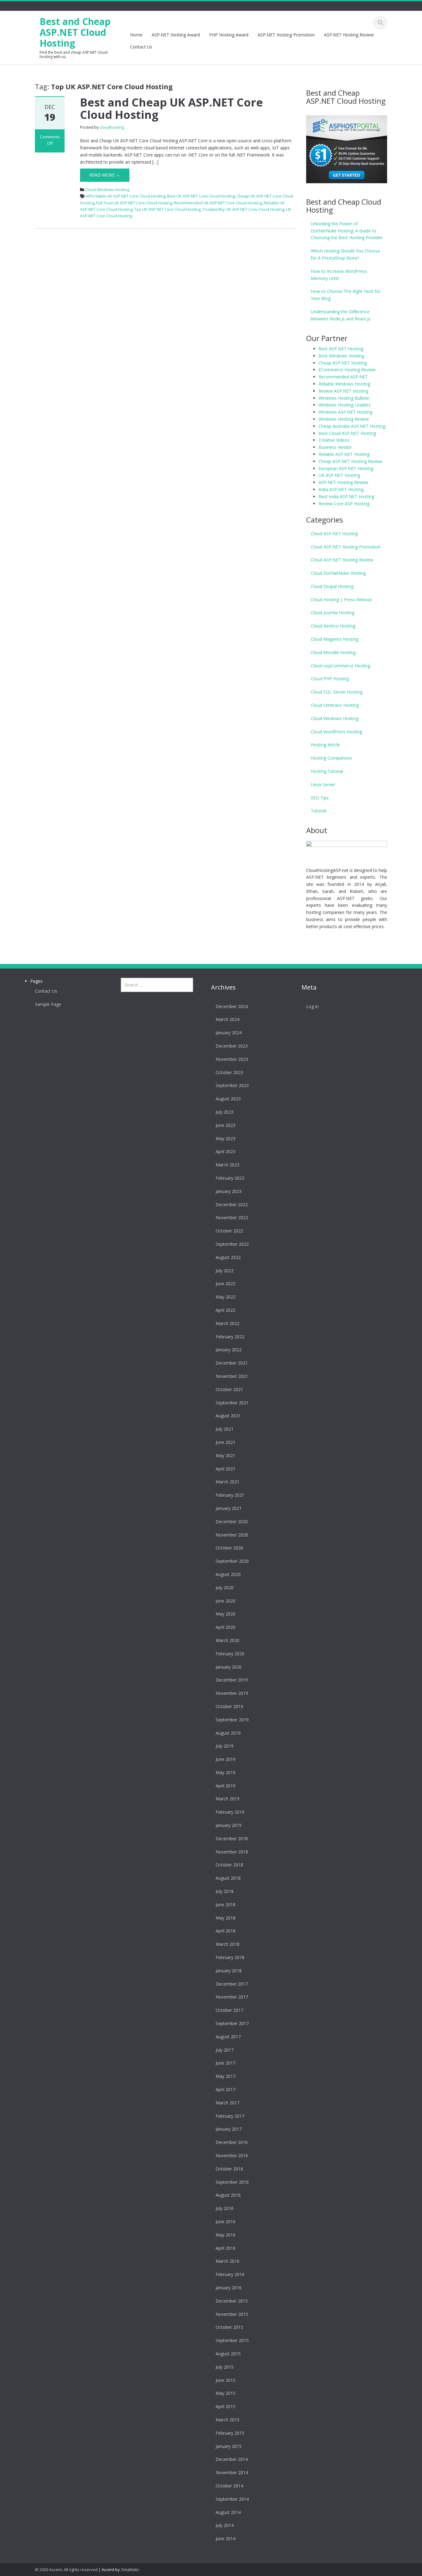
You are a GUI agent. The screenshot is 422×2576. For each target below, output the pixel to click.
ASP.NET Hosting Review (349, 35)
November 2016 (232, 2155)
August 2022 (228, 1257)
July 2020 (225, 1588)
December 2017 (232, 1984)
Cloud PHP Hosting (330, 679)
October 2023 (229, 1072)
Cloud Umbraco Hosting (335, 705)
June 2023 (226, 1125)
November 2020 (232, 1535)
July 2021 (225, 1429)
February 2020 (230, 1654)
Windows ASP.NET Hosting (345, 412)
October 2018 (229, 1865)
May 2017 (226, 2076)
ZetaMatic (130, 2570)
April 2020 (226, 1627)
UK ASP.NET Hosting (339, 475)
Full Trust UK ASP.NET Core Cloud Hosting (134, 203)
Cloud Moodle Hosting (333, 652)
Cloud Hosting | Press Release (341, 600)
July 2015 (225, 2367)
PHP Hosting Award (229, 35)
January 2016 (229, 2288)
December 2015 (232, 2301)
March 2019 (228, 1799)
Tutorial (319, 811)
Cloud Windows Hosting (107, 190)
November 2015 (232, 2314)
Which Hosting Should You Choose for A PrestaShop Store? (345, 254)
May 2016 (226, 2235)
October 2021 (229, 1389)
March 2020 (228, 1640)
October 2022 (229, 1231)
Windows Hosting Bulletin (344, 398)
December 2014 (232, 2459)
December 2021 (232, 1363)
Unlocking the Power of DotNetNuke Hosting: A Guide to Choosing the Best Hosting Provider (347, 231)
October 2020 (229, 1548)
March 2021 (228, 1482)
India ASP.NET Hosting (341, 489)
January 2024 (229, 1033)
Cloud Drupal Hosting (332, 586)
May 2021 (226, 1455)
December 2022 (232, 1205)
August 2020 (228, 1574)
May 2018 (226, 1918)
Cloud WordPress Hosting (336, 732)
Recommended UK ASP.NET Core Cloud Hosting (218, 203)
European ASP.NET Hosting (346, 468)
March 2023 (228, 1165)
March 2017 (228, 2103)
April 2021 (226, 1469)
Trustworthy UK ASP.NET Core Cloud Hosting (243, 209)
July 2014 (225, 2525)
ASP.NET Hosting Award (176, 35)
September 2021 (232, 1403)
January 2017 (229, 2129)
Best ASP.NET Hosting (341, 349)
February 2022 (230, 1337)
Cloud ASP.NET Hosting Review (342, 560)
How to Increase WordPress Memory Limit (339, 275)
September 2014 (232, 2499)
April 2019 (226, 1786)
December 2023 (232, 1046)
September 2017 (232, 2023)
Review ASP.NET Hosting (343, 391)
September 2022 (232, 1244)
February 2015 (230, 2433)
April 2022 (226, 1310)
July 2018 (225, 1891)
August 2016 (228, 2195)
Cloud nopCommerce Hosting (340, 666)
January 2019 (229, 1825)
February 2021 (230, 1495)
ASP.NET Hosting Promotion (286, 35)
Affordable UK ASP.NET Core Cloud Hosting (126, 196)
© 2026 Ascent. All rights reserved (66, 2570)
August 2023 (228, 1099)
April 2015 (226, 2406)
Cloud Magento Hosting (335, 639)
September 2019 (232, 1720)
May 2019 (226, 1772)
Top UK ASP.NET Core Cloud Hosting (167, 209)
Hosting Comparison (331, 758)
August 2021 (228, 1416)
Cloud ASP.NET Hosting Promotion (346, 547)
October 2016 (229, 2169)
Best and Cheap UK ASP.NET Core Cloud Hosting (171, 108)
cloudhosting (112, 127)
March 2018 (228, 1944)
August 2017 (228, 2037)
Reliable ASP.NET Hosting (344, 454)
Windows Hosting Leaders (345, 405)
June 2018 (226, 1905)
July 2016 (225, 2208)
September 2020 (232, 1561)
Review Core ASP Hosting (344, 504)
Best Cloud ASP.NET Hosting (347, 433)
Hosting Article (325, 745)
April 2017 (226, 2089)
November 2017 (232, 1997)
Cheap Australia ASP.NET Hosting (352, 426)
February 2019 (230, 1812)
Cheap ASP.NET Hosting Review (350, 461)
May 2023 (226, 1138)
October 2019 (229, 1706)
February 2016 (230, 2274)
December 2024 (232, 1006)
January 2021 (229, 1508)
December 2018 (232, 1838)
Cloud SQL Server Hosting (337, 692)
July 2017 (225, 2050)
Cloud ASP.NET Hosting (334, 534)
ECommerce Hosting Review (347, 370)
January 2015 (229, 2446)
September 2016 (232, 2182)
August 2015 (228, 2354)
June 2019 (226, 1759)
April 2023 (226, 1151)
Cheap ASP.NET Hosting (343, 363)
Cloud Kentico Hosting (333, 626)
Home (136, 35)
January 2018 (229, 1971)
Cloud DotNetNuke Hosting (338, 573)
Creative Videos (334, 440)
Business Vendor (335, 447)
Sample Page (48, 1004)
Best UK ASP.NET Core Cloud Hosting (201, 196)
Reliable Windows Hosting (344, 384)
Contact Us (141, 47)
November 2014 (232, 2472)
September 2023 (232, 1085)
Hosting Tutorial (327, 771)
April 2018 (226, 1931)
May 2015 (226, 2393)
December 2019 (232, 1680)
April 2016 (226, 2248)
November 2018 (232, 1852)
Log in (312, 1006)
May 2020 (226, 1614)
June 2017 (226, 2063)
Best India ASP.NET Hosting (346, 496)
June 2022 (226, 1284)
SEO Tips (320, 798)
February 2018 (230, 1957)
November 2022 (232, 1217)
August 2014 (228, 2512)
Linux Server (323, 784)
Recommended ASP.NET (343, 377)
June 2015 (226, 2380)
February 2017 (230, 2116)
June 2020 (226, 1601)
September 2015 (232, 2340)
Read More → (105, 175)
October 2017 (229, 2010)
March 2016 (228, 2261)
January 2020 (229, 1667)
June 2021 (226, 1442)
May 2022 (226, 1297)
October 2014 (229, 2486)
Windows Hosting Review (344, 419)
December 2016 (232, 2142)
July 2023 (225, 1112)
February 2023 (230, 1178)
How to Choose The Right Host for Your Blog (346, 295)
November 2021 (232, 1376)
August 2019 (228, 1733)
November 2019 (232, 1693)
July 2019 (225, 1746)
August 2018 (228, 1878)
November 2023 (232, 1059)
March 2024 (228, 1019)
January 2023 (229, 1191)
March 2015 (228, 2420)
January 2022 (229, 1350)
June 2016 (226, 2222)
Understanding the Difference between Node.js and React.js (341, 315)
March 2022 (228, 1323)
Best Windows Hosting (341, 356)
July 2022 (225, 1271)
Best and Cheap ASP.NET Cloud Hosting (75, 32)
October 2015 (229, 2327)
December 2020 (232, 1521)
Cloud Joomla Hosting (333, 613)
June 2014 (226, 2538)
